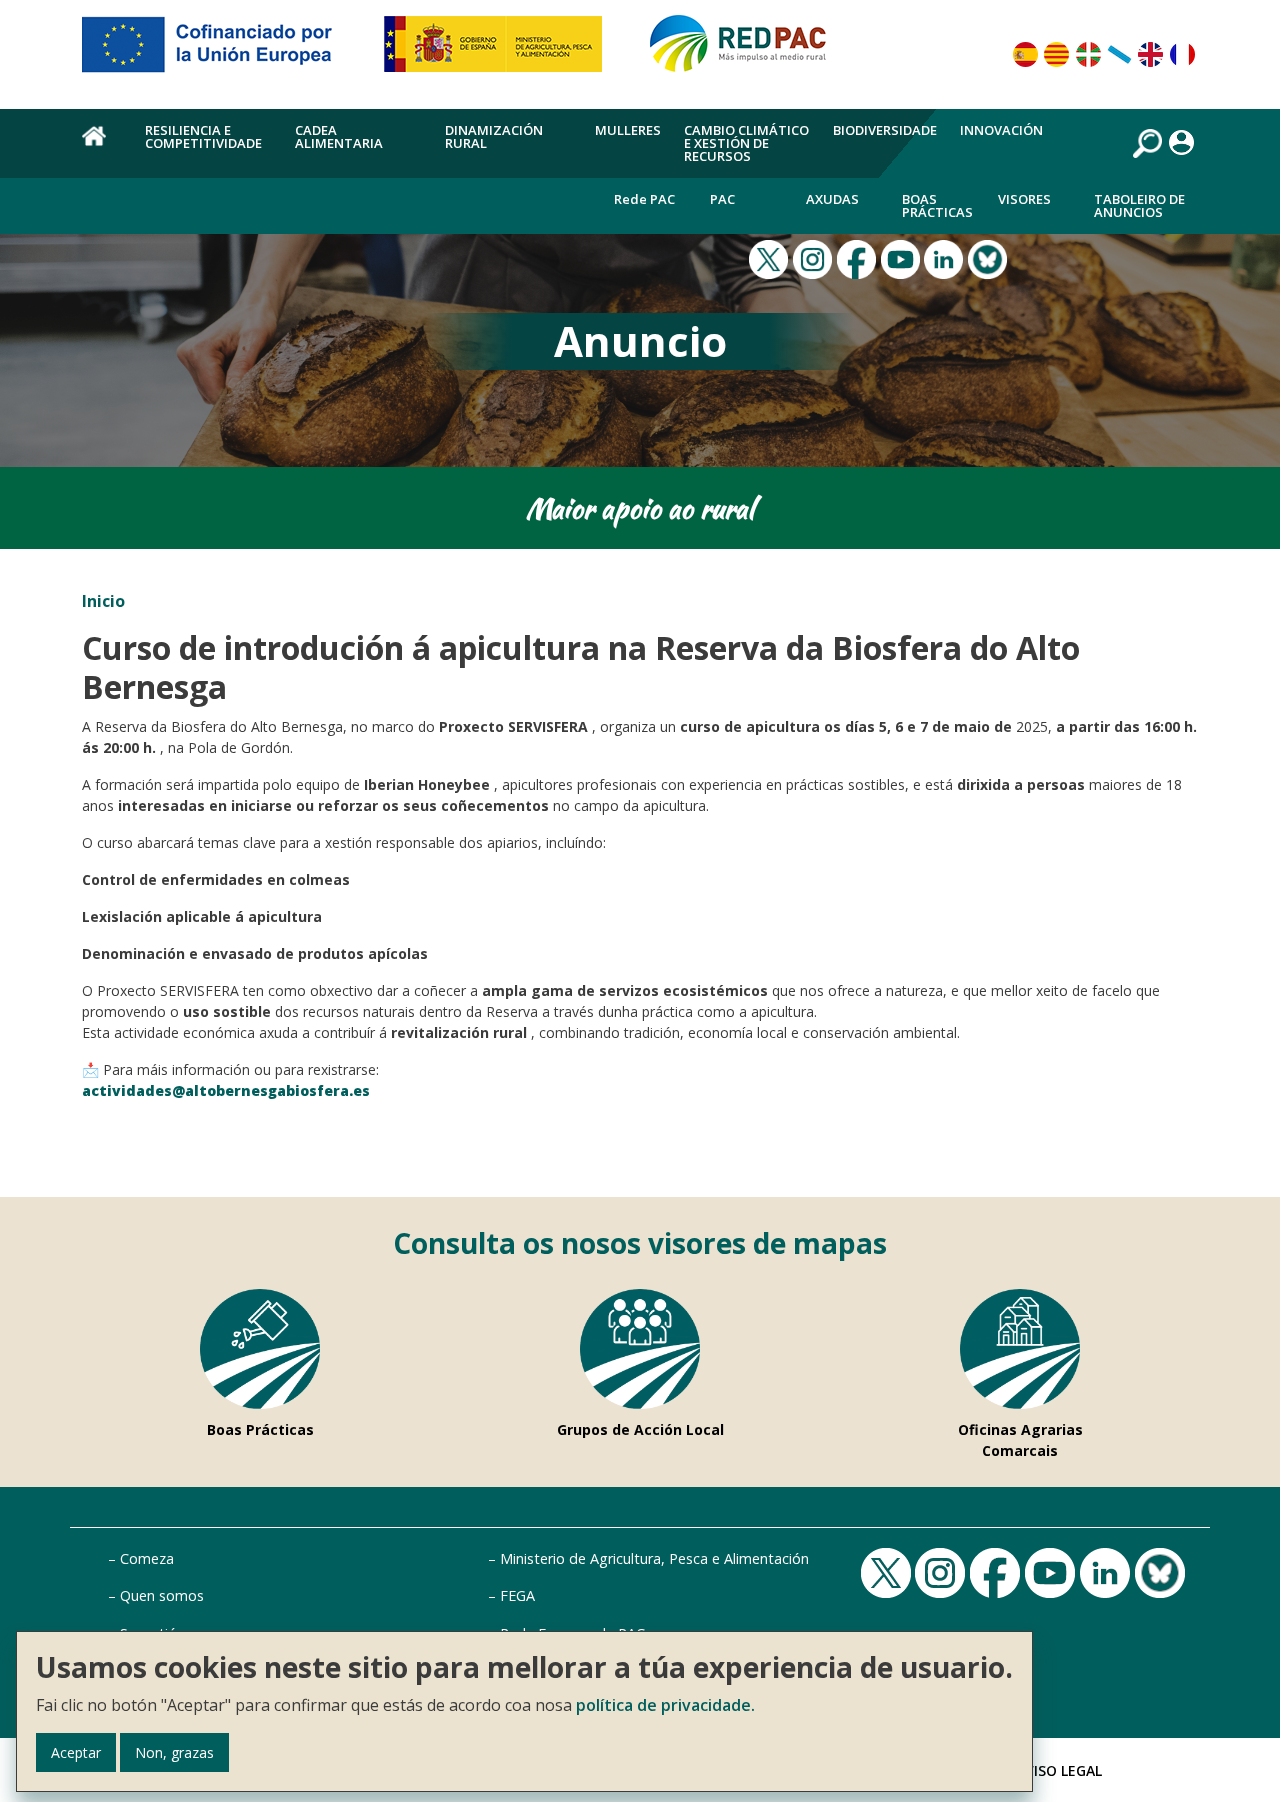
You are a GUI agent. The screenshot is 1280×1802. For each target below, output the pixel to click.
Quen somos (162, 1595)
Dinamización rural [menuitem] (494, 136)
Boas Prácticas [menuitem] (937, 205)
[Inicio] (747, 52)
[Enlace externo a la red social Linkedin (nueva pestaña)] (946, 258)
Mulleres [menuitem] (628, 130)
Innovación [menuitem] (1001, 130)
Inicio (103, 601)
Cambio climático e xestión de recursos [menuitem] (746, 143)
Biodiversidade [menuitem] (885, 130)
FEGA (517, 1595)
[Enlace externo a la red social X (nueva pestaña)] (771, 258)
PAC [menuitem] (722, 199)
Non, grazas (174, 1752)
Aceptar (76, 1752)
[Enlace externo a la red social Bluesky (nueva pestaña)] (990, 258)
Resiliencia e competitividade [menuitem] (203, 136)
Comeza (147, 1558)
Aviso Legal (1059, 1770)
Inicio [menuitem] (102, 147)
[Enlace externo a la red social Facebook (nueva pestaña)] (859, 258)
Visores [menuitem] (1024, 199)
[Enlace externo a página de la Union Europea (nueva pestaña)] (221, 52)
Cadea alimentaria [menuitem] (339, 136)
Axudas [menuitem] (832, 199)
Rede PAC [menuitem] (644, 199)
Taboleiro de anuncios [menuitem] (1139, 205)
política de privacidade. (665, 1705)
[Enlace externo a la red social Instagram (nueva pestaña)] (815, 258)
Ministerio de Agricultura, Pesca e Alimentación (654, 1558)
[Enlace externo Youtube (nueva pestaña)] (903, 258)
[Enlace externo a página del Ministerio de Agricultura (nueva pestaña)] (499, 52)
